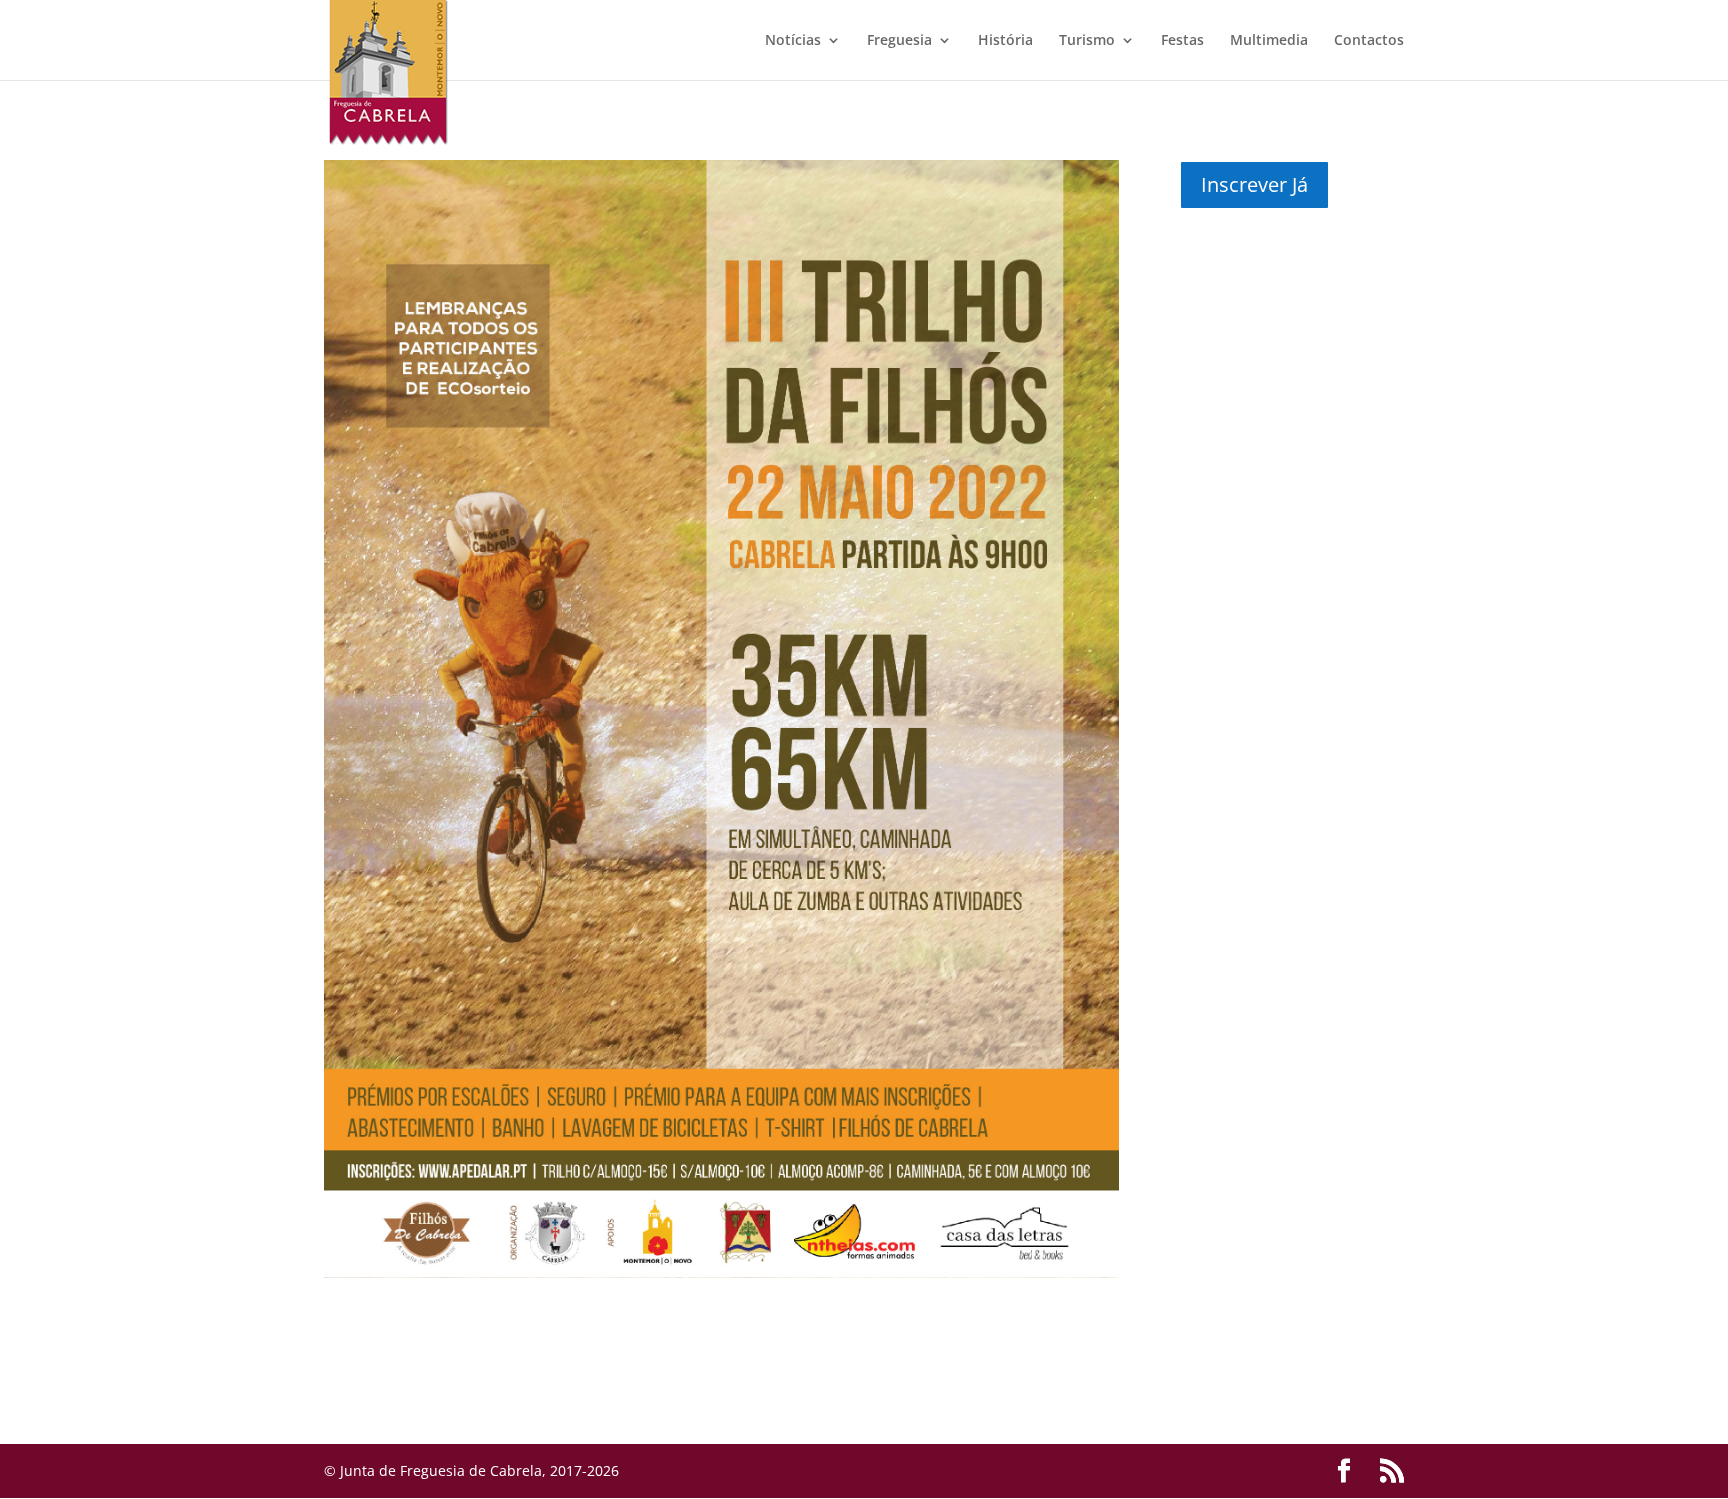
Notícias (793, 41)
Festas (1182, 41)
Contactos (1369, 41)
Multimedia (1269, 41)
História (1005, 41)
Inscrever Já (1254, 184)
